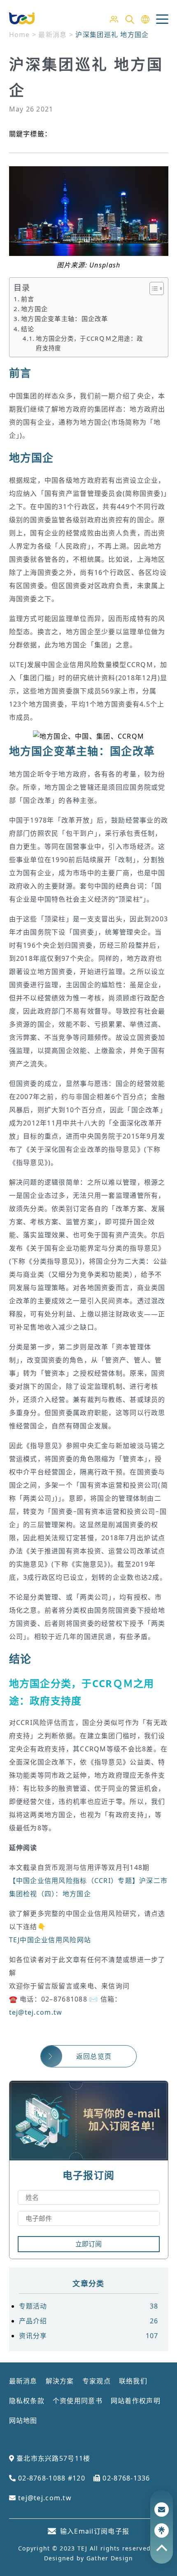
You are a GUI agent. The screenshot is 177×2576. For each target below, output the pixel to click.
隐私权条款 (27, 2401)
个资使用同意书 (78, 2401)
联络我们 (133, 2381)
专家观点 (97, 2381)
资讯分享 (89, 2336)
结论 (28, 329)
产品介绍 (89, 2321)
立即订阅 (88, 2244)
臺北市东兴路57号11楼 (52, 2458)
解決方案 (60, 2381)
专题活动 (89, 2306)
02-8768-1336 (125, 2478)
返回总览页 (94, 2056)
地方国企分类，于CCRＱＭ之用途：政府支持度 (89, 343)
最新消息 (23, 2381)
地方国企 (34, 309)
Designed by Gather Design (89, 2558)
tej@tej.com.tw (36, 2012)
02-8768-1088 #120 (51, 2478)
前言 (28, 299)
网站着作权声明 (136, 2401)
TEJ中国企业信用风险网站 (50, 1940)
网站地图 (23, 2420)
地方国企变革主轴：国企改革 (65, 319)
